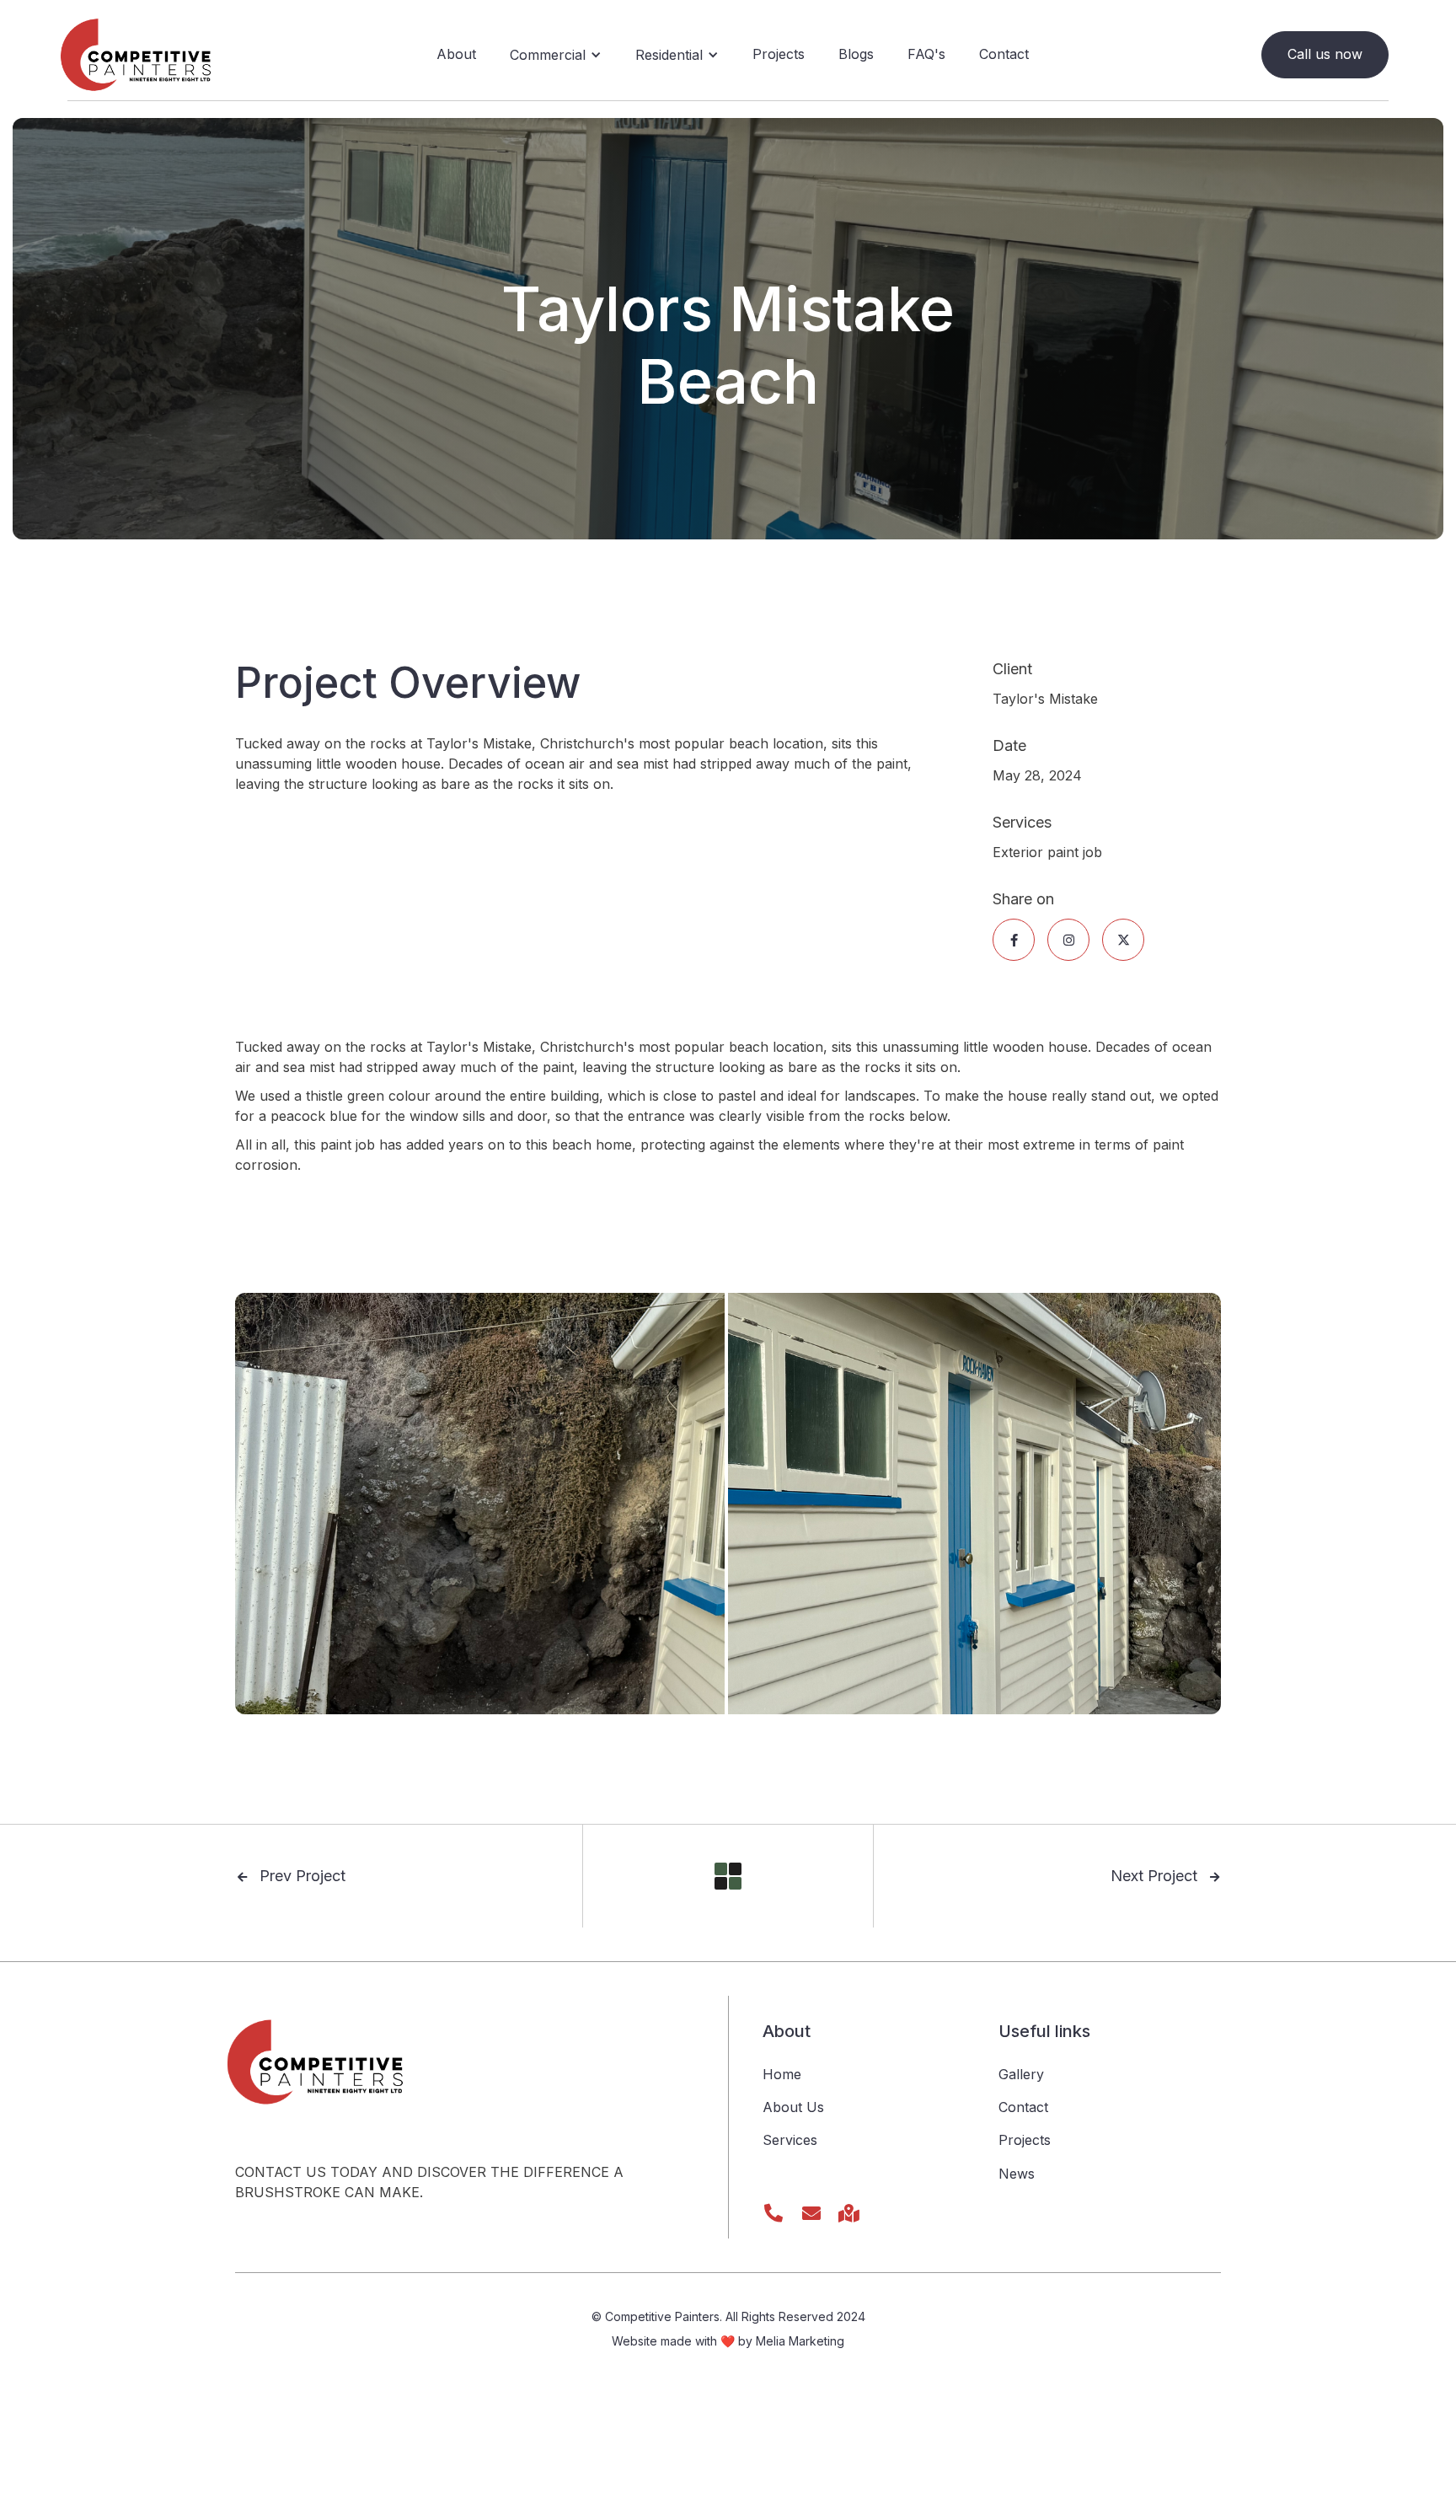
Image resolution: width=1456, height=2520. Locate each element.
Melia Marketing (800, 2341)
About (456, 54)
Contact (1004, 54)
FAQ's (926, 54)
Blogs (856, 54)
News (1017, 2174)
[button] (556, 55)
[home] (139, 55)
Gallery (1021, 2074)
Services (790, 2140)
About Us (793, 2107)
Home (782, 2074)
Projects (779, 54)
